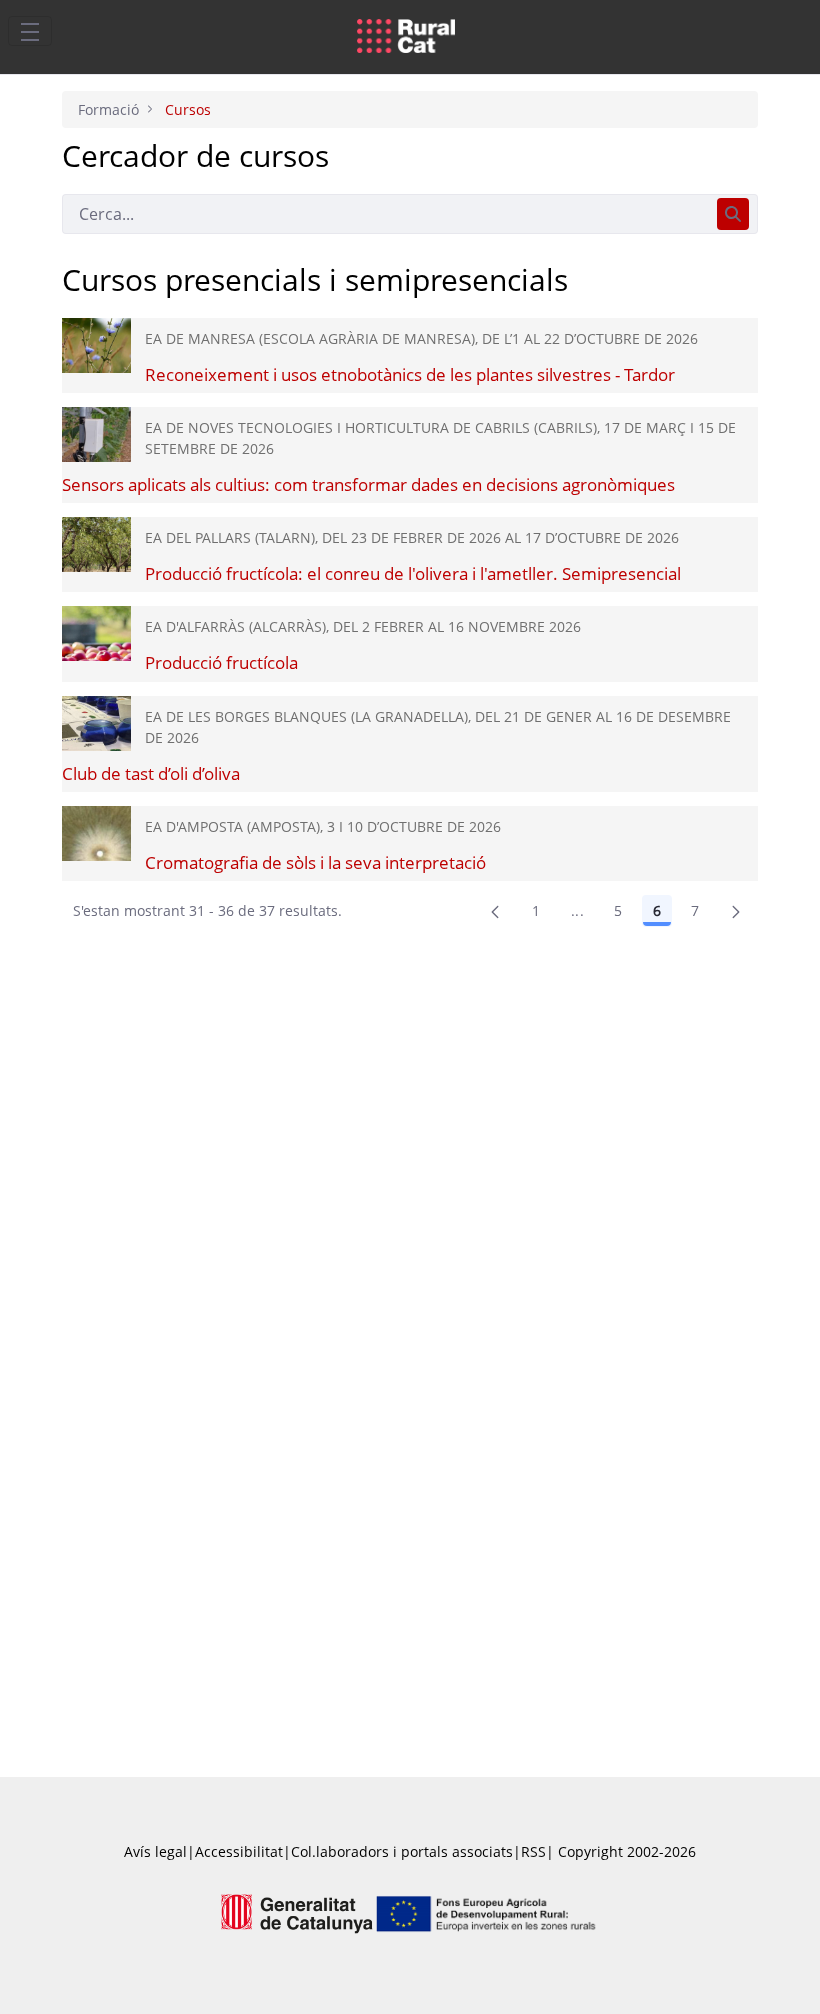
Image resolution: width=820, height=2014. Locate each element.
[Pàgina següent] (736, 911)
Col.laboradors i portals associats (402, 1851)
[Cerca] (733, 214)
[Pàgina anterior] (495, 911)
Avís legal (155, 1851)
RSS (533, 1851)
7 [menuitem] (695, 910)
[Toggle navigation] (30, 31)
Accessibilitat (239, 1851)
